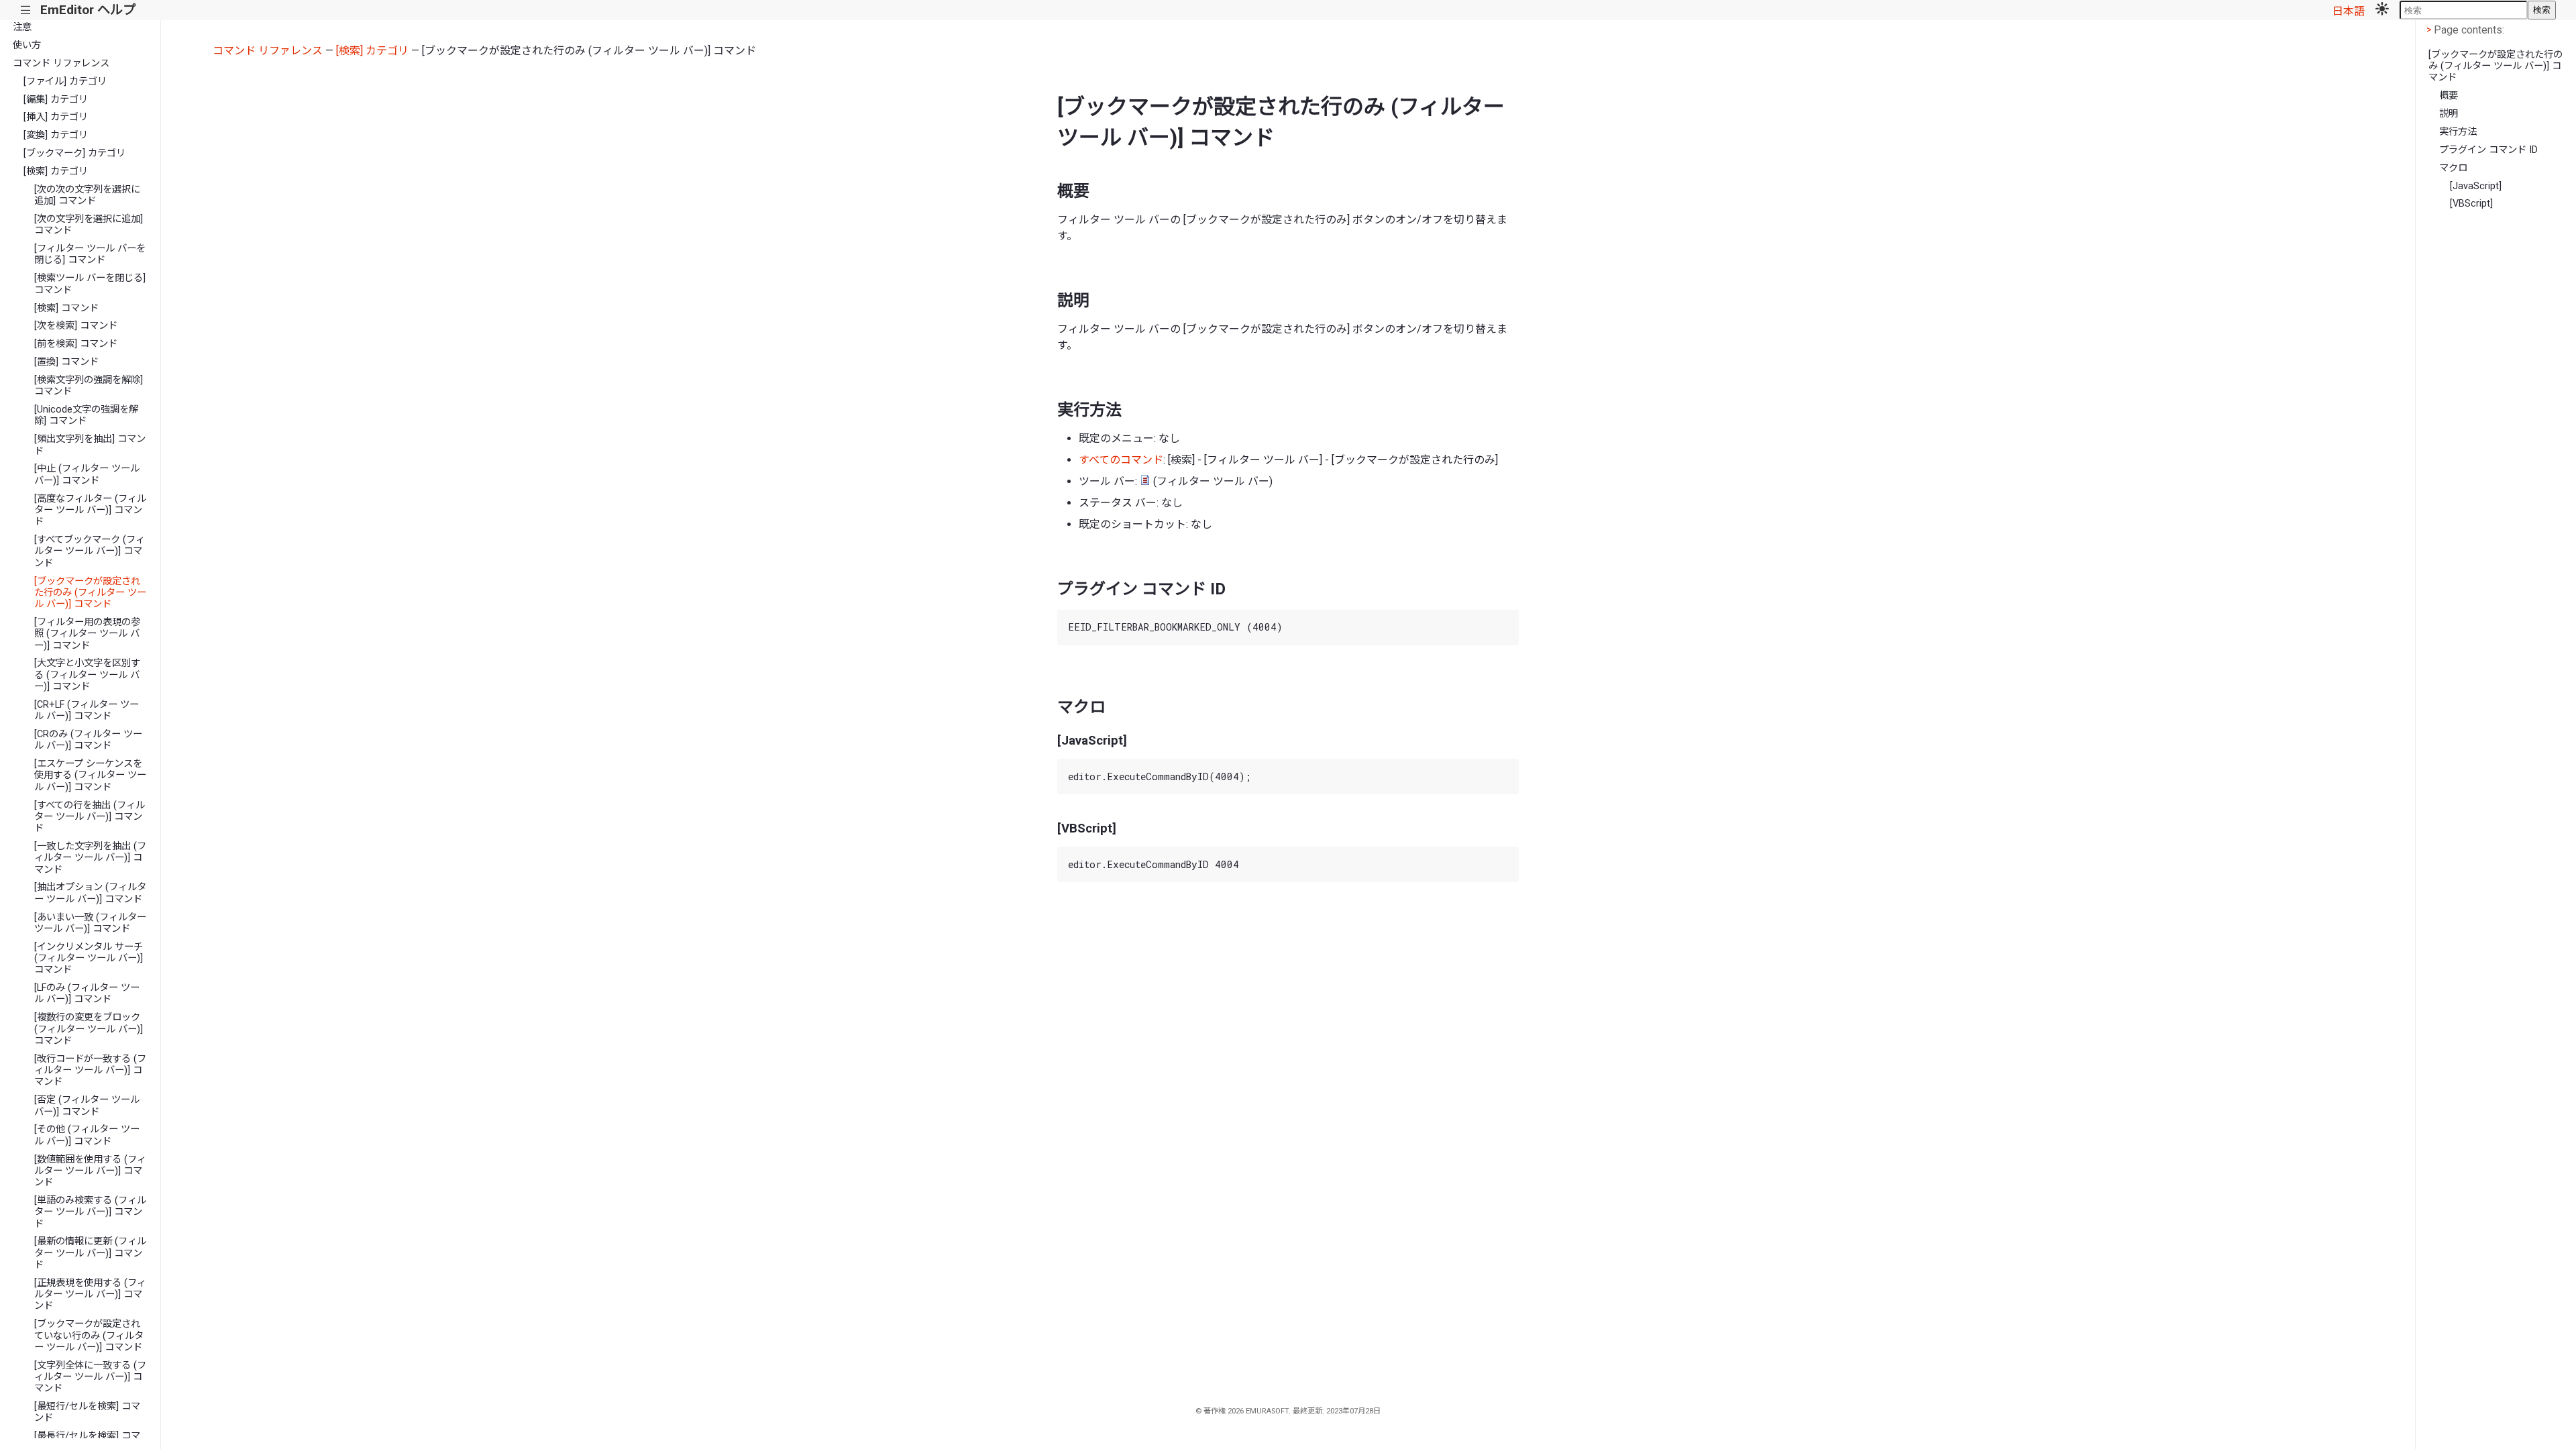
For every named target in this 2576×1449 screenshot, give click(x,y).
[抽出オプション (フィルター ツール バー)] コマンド (90, 893)
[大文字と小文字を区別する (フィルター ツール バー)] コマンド (87, 675)
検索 (2542, 10)
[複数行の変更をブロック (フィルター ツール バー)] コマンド (89, 1029)
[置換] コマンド (66, 362)
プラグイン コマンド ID (2488, 150)
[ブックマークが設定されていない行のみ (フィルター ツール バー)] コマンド (89, 1336)
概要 (2449, 96)
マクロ (2453, 168)
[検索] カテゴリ (56, 171)
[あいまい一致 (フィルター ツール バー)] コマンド (90, 923)
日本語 (2349, 11)
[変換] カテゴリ (56, 135)
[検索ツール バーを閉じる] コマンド (90, 284)
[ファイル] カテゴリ (65, 82)
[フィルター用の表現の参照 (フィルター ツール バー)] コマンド (87, 634)
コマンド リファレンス (61, 63)
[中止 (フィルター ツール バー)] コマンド (87, 474)
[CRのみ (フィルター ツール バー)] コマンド (88, 740)
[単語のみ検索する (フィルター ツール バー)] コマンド (90, 1212)
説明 (2449, 114)
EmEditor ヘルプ (88, 10)
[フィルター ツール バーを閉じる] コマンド (90, 254)
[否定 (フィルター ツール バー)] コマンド (87, 1106)
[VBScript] (2471, 204)
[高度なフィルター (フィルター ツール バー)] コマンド (90, 511)
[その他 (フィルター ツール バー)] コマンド (87, 1135)
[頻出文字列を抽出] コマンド (90, 445)
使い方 (27, 45)
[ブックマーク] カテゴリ (74, 153)
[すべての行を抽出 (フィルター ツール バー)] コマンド (90, 817)
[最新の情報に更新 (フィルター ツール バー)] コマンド (90, 1253)
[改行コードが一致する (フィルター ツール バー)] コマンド (90, 1071)
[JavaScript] (2476, 186)
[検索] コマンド (66, 308)
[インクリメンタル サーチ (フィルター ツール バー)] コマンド (89, 959)
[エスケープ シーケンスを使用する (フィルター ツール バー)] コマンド (90, 775)
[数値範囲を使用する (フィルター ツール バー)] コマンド (90, 1171)
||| (26, 10)
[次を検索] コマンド (76, 326)
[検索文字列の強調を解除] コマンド (89, 386)
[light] (2382, 10)
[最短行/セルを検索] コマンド (87, 1412)
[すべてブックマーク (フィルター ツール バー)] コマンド (90, 551)
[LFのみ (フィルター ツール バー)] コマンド (87, 994)
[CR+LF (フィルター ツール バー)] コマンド (87, 710)
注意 (22, 27)
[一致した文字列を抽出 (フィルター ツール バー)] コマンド (90, 858)
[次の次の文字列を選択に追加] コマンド (87, 195)
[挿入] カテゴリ (56, 117)
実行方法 (2458, 132)
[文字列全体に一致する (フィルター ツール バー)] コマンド (90, 1377)
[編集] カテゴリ (56, 100)
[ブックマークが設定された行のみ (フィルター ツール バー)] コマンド (90, 593)
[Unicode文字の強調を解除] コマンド (86, 415)
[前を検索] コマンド (76, 344)
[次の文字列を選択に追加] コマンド (89, 225)
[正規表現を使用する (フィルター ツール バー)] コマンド (90, 1295)
